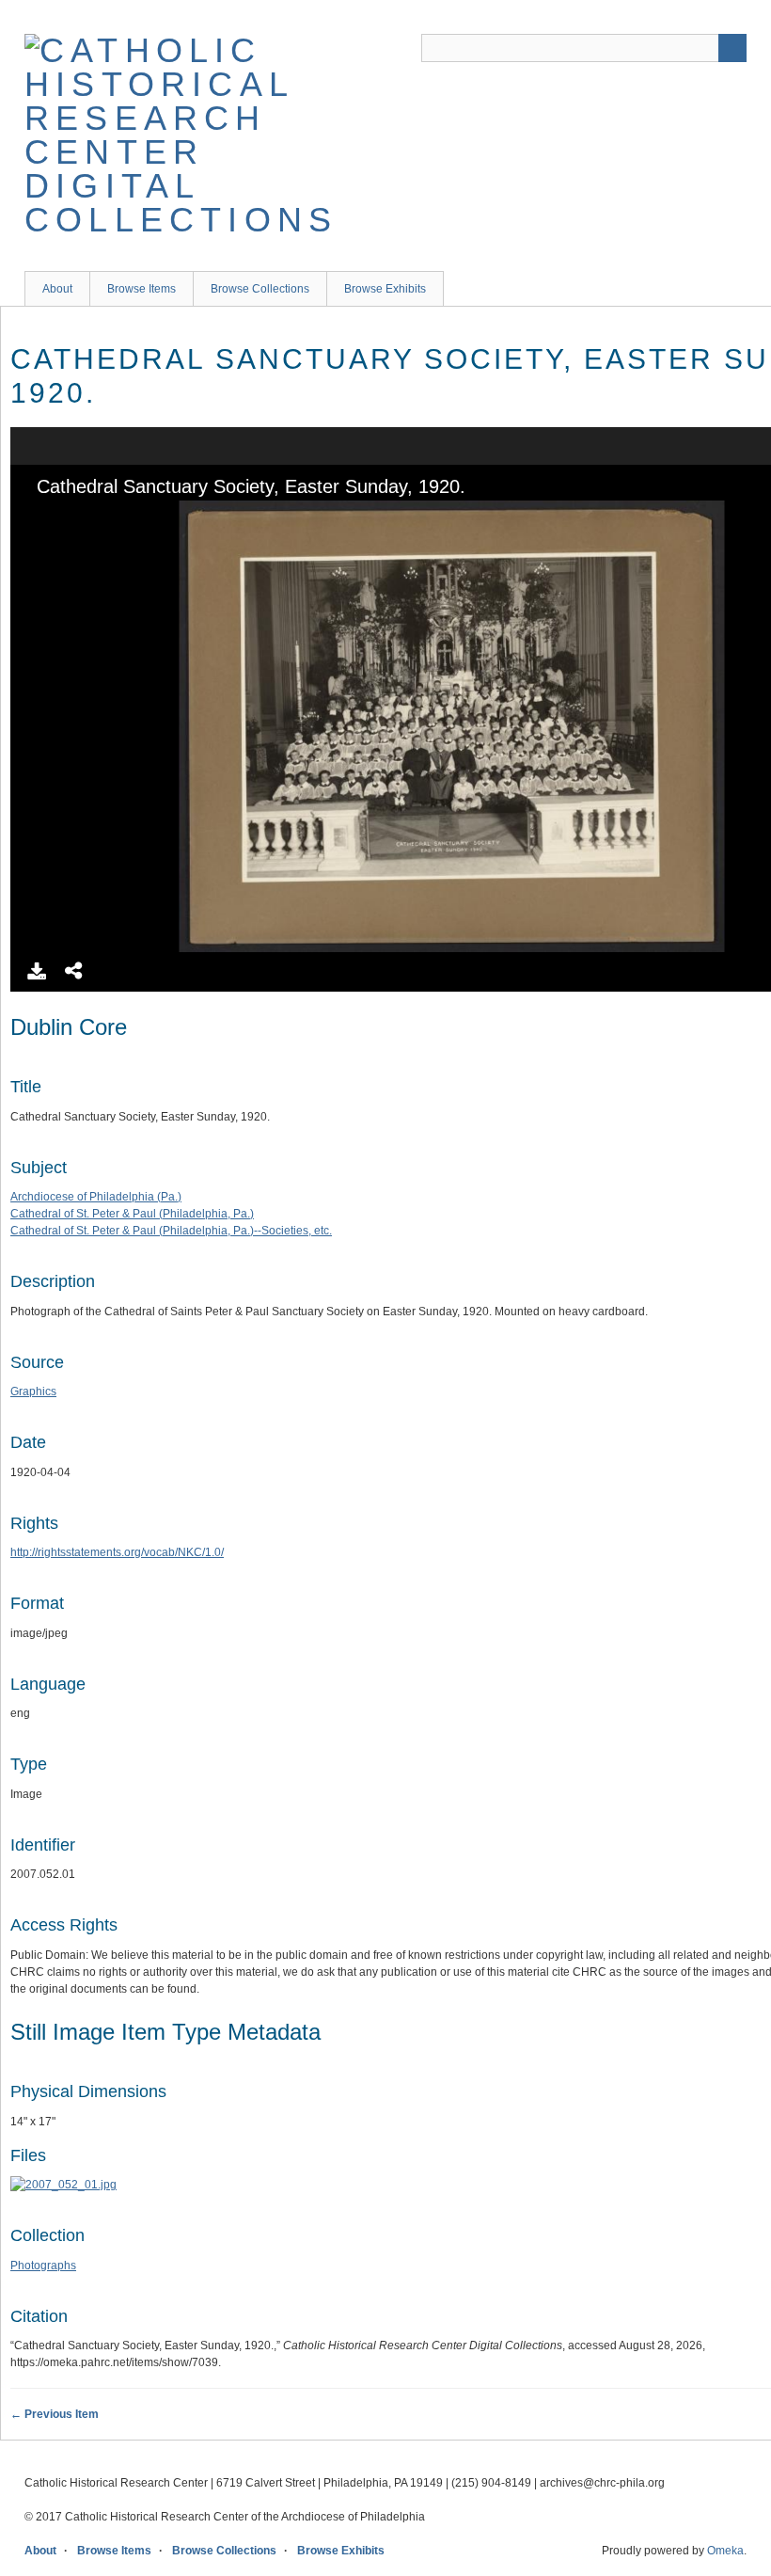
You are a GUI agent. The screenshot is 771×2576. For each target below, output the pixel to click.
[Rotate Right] (105, 517)
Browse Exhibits (385, 289)
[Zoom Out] (73, 517)
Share (74, 971)
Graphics (33, 1391)
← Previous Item (55, 2414)
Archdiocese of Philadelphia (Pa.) (96, 1197)
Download (37, 971)
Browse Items (142, 289)
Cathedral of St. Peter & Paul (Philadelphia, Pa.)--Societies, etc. (171, 1231)
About (57, 289)
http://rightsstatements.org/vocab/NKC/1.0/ (117, 1552)
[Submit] (732, 48)
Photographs (43, 2266)
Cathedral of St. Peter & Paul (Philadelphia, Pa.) (132, 1214)
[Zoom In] (41, 517)
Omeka (725, 2551)
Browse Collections (260, 289)
